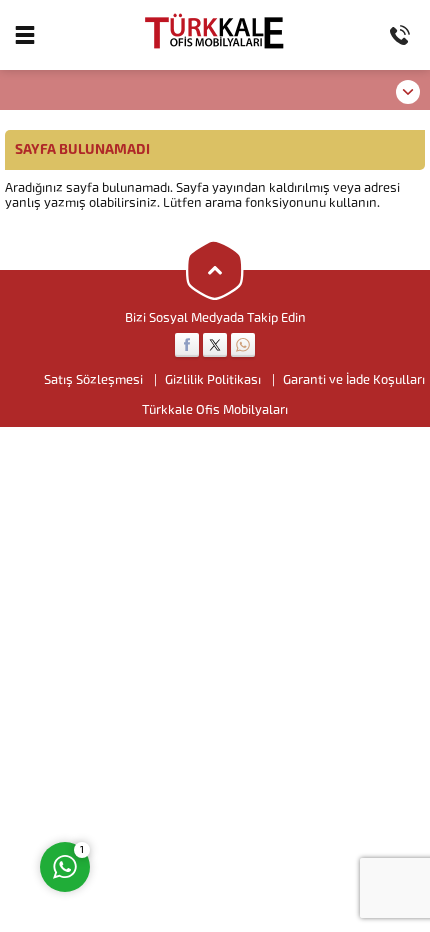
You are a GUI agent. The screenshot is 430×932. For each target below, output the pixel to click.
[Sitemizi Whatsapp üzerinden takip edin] (243, 345)
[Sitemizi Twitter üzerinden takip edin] (215, 345)
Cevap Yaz (189, 787)
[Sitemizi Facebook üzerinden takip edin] (187, 345)
